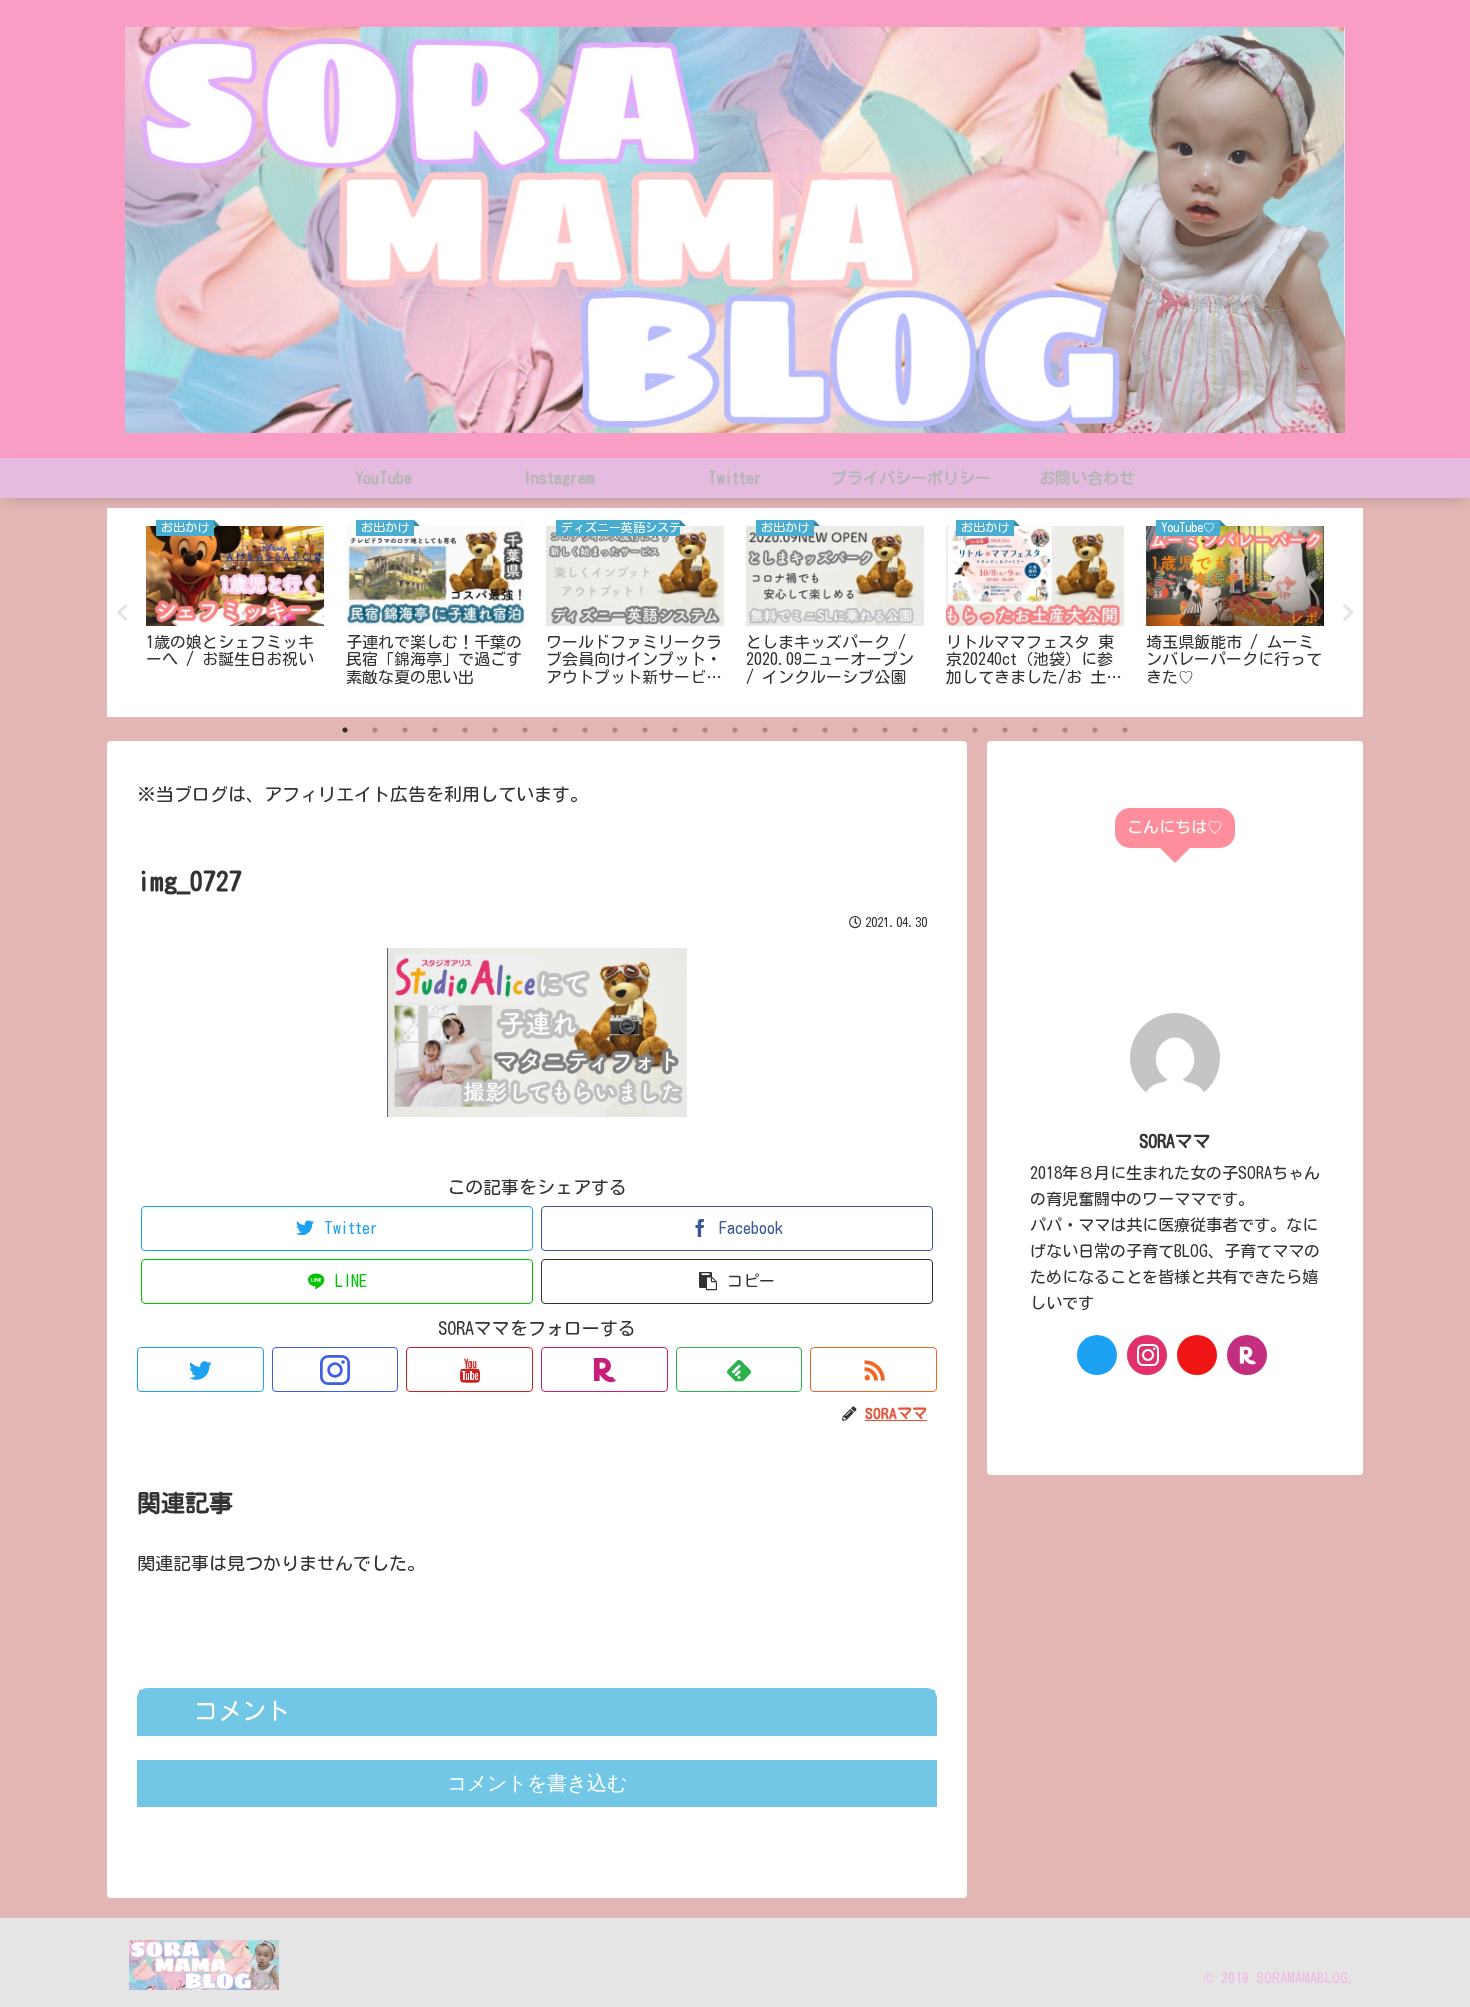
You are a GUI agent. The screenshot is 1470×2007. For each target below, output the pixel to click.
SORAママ (1175, 1141)
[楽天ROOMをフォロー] (604, 1369)
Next (1348, 613)
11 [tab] (645, 730)
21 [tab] (945, 730)
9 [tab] (585, 730)
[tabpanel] (235, 609)
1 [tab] (345, 730)
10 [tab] (615, 730)
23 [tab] (1005, 730)
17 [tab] (825, 730)
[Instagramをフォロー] (335, 1369)
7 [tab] (525, 730)
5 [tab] (465, 730)
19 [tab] (885, 730)
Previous (122, 613)
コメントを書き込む (537, 1783)
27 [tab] (1125, 730)
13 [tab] (705, 730)
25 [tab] (1065, 730)
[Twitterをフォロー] (200, 1369)
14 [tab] (735, 730)
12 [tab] (675, 730)
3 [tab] (405, 730)
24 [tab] (1035, 730)
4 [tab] (435, 730)
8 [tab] (555, 730)
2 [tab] (375, 730)
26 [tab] (1095, 730)
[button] (737, 1281)
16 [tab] (795, 730)
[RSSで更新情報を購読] (873, 1369)
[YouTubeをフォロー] (469, 1369)
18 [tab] (855, 730)
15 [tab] (765, 730)
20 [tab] (915, 730)
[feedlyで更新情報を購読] (739, 1369)
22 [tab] (975, 730)
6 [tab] (495, 730)
